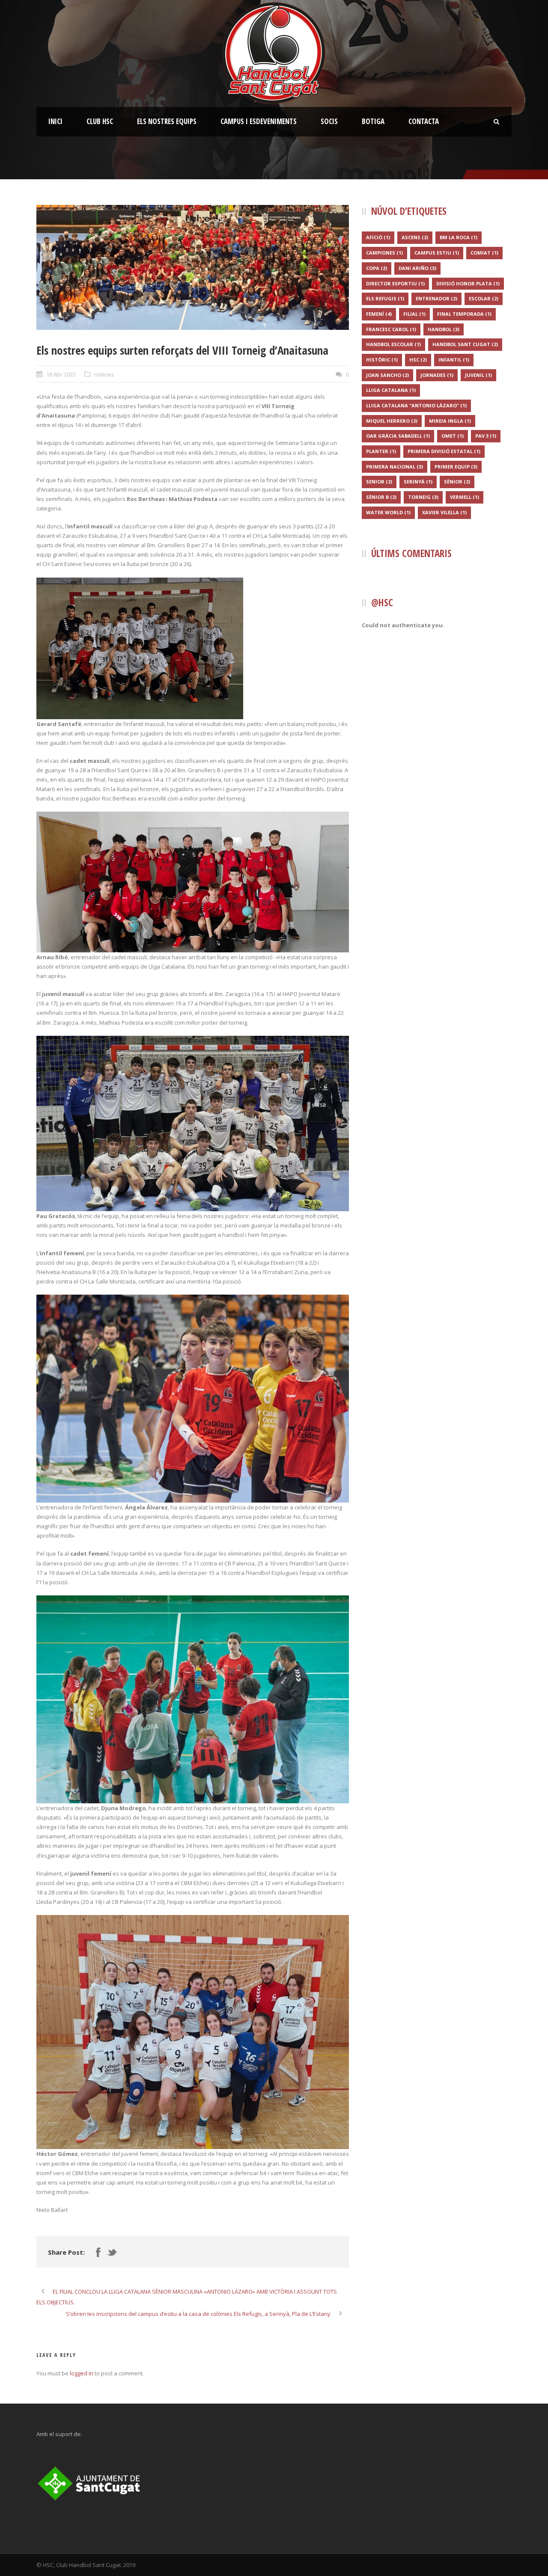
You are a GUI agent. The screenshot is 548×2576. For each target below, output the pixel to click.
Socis (329, 121)
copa (377, 268)
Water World (388, 512)
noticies (104, 374)
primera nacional (395, 467)
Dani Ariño (417, 268)
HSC (418, 360)
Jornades (437, 375)
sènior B (381, 497)
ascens (415, 237)
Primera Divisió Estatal (444, 451)
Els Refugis (385, 298)
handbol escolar (393, 344)
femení (379, 314)
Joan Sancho (387, 375)
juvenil (478, 375)
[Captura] (193, 267)
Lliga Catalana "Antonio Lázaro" (416, 405)
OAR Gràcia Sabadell (398, 436)
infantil (454, 360)
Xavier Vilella (444, 512)
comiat (484, 253)
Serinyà (418, 482)
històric (382, 360)
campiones (384, 253)
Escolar (484, 298)
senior (379, 482)
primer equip (456, 467)
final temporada (464, 314)
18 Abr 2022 (61, 374)
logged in (82, 2373)
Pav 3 (486, 436)
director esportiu (395, 283)
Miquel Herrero (392, 421)
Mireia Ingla (450, 421)
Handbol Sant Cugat (465, 344)
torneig (423, 497)
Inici (55, 121)
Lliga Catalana (391, 390)
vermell (465, 497)
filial (414, 314)
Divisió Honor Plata (468, 283)
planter (381, 451)
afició (378, 237)
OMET (453, 436)
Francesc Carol (391, 329)
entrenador (436, 298)
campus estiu (437, 253)
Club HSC (100, 121)
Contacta (424, 121)
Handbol (444, 329)
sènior (457, 482)
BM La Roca (459, 237)
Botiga (373, 121)
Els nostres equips (167, 121)
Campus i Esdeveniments (259, 121)
